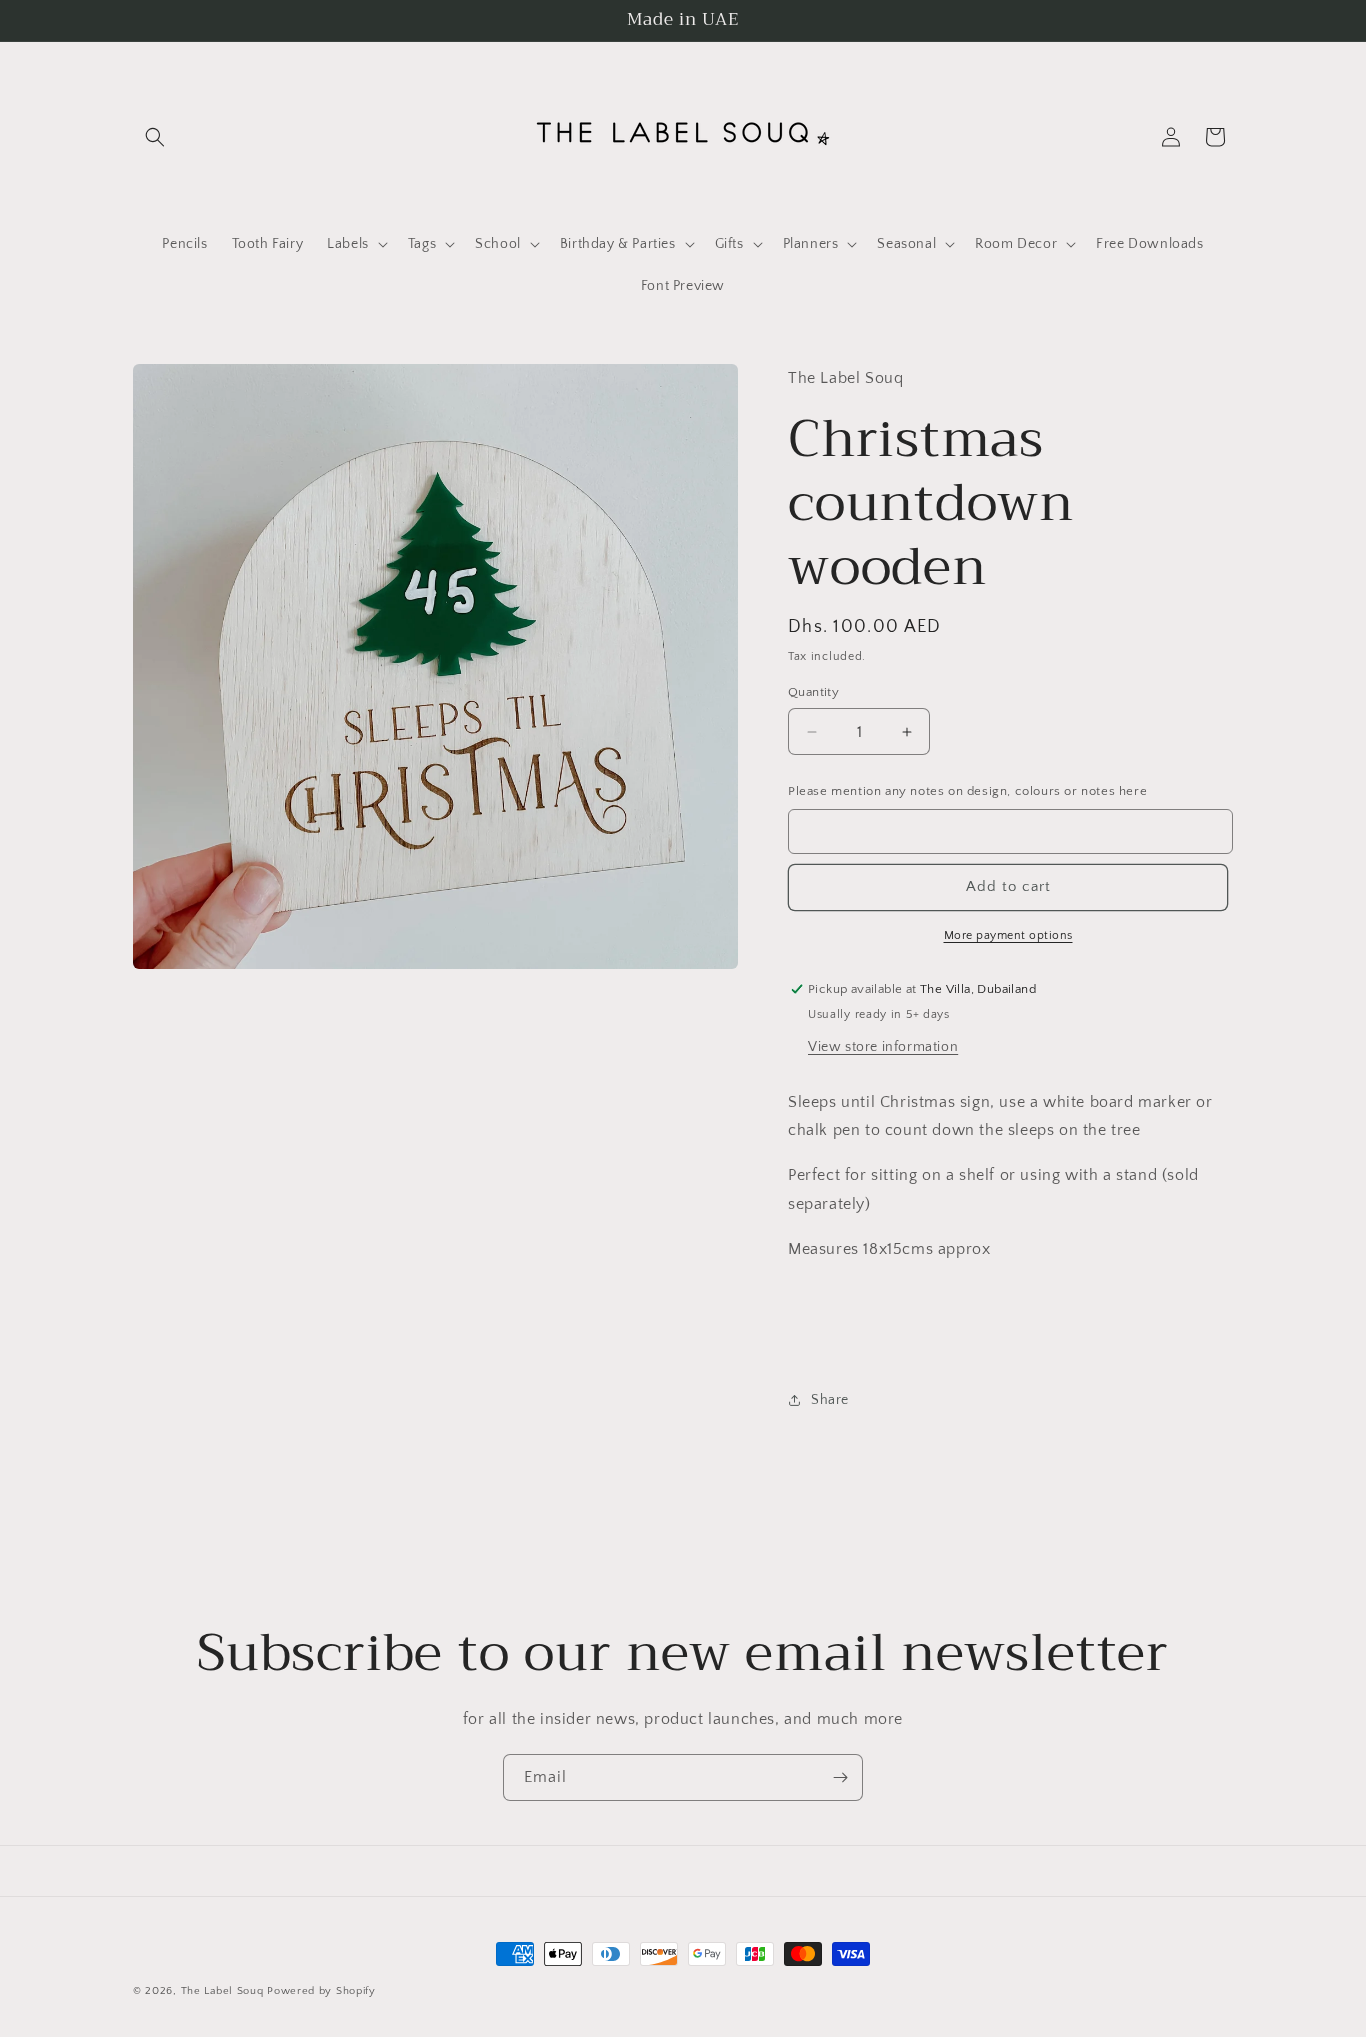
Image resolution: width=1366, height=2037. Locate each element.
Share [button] (830, 1400)
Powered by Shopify (321, 1991)
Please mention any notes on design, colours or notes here (967, 791)
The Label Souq (222, 1991)
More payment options (1008, 935)
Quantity (813, 692)
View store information (883, 1047)
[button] (155, 137)
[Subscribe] (840, 1777)
